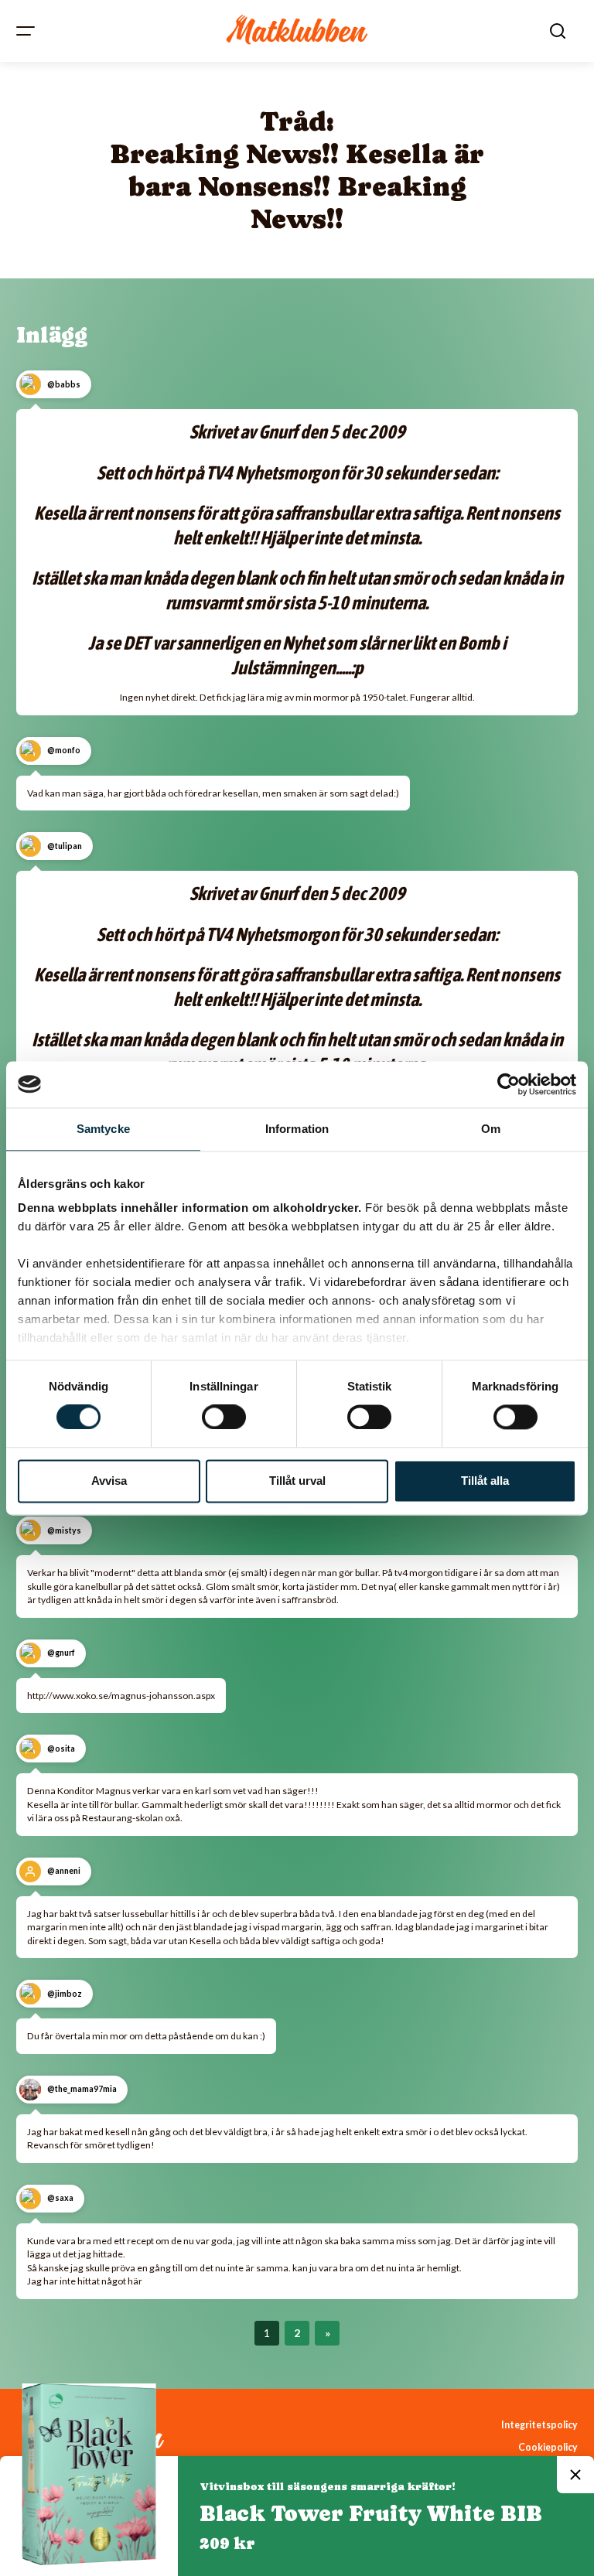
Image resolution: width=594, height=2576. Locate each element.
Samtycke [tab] (103, 1129)
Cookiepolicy (548, 2447)
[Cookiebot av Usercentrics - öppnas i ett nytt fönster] (509, 1084)
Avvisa (109, 1481)
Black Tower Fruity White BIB (371, 2513)
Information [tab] (297, 1129)
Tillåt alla (485, 1481)
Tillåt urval (297, 1481)
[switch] (224, 1418)
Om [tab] (491, 1129)
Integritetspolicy (539, 2425)
